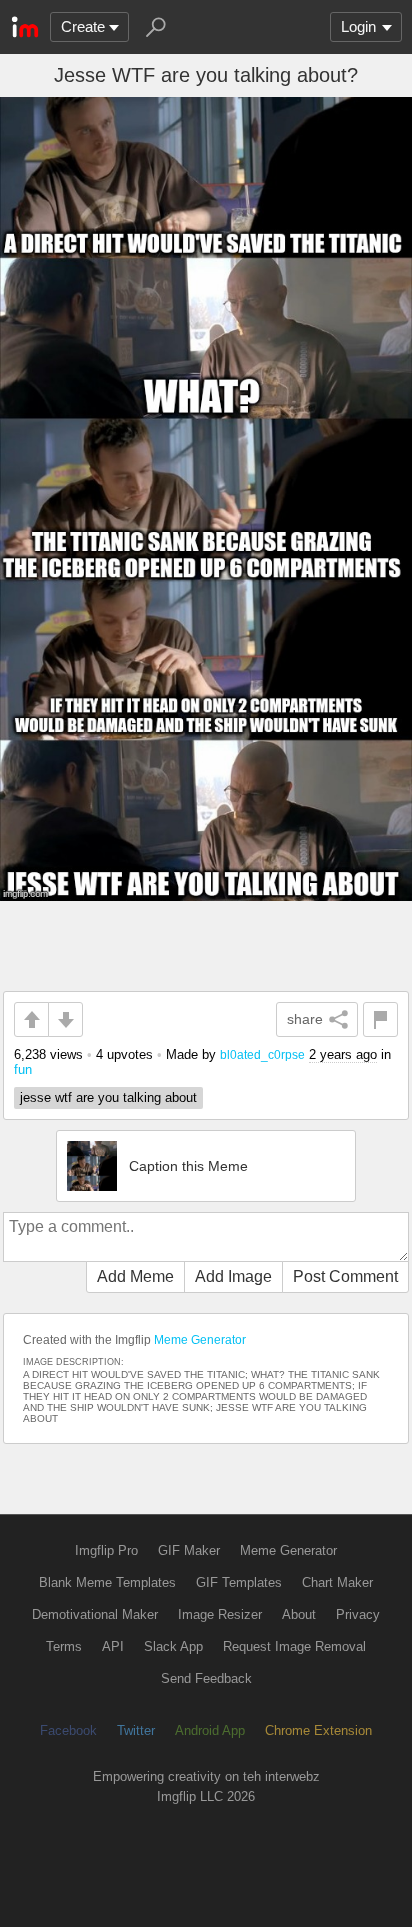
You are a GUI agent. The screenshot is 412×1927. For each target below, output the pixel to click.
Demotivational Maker (95, 1614)
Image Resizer (220, 1614)
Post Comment (345, 1276)
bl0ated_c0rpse (262, 1054)
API (113, 1646)
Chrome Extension (318, 1730)
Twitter (136, 1730)
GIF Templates (239, 1582)
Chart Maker (337, 1582)
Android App (210, 1730)
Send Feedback (206, 1678)
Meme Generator (200, 1340)
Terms (64, 1646)
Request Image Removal (294, 1646)
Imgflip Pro (106, 1550)
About (299, 1614)
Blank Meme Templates (107, 1582)
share (305, 1019)
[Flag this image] (380, 1019)
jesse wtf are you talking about (108, 1097)
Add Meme (135, 1276)
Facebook (68, 1730)
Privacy (358, 1614)
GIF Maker (189, 1550)
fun (23, 1069)
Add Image (233, 1276)
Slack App (173, 1646)
